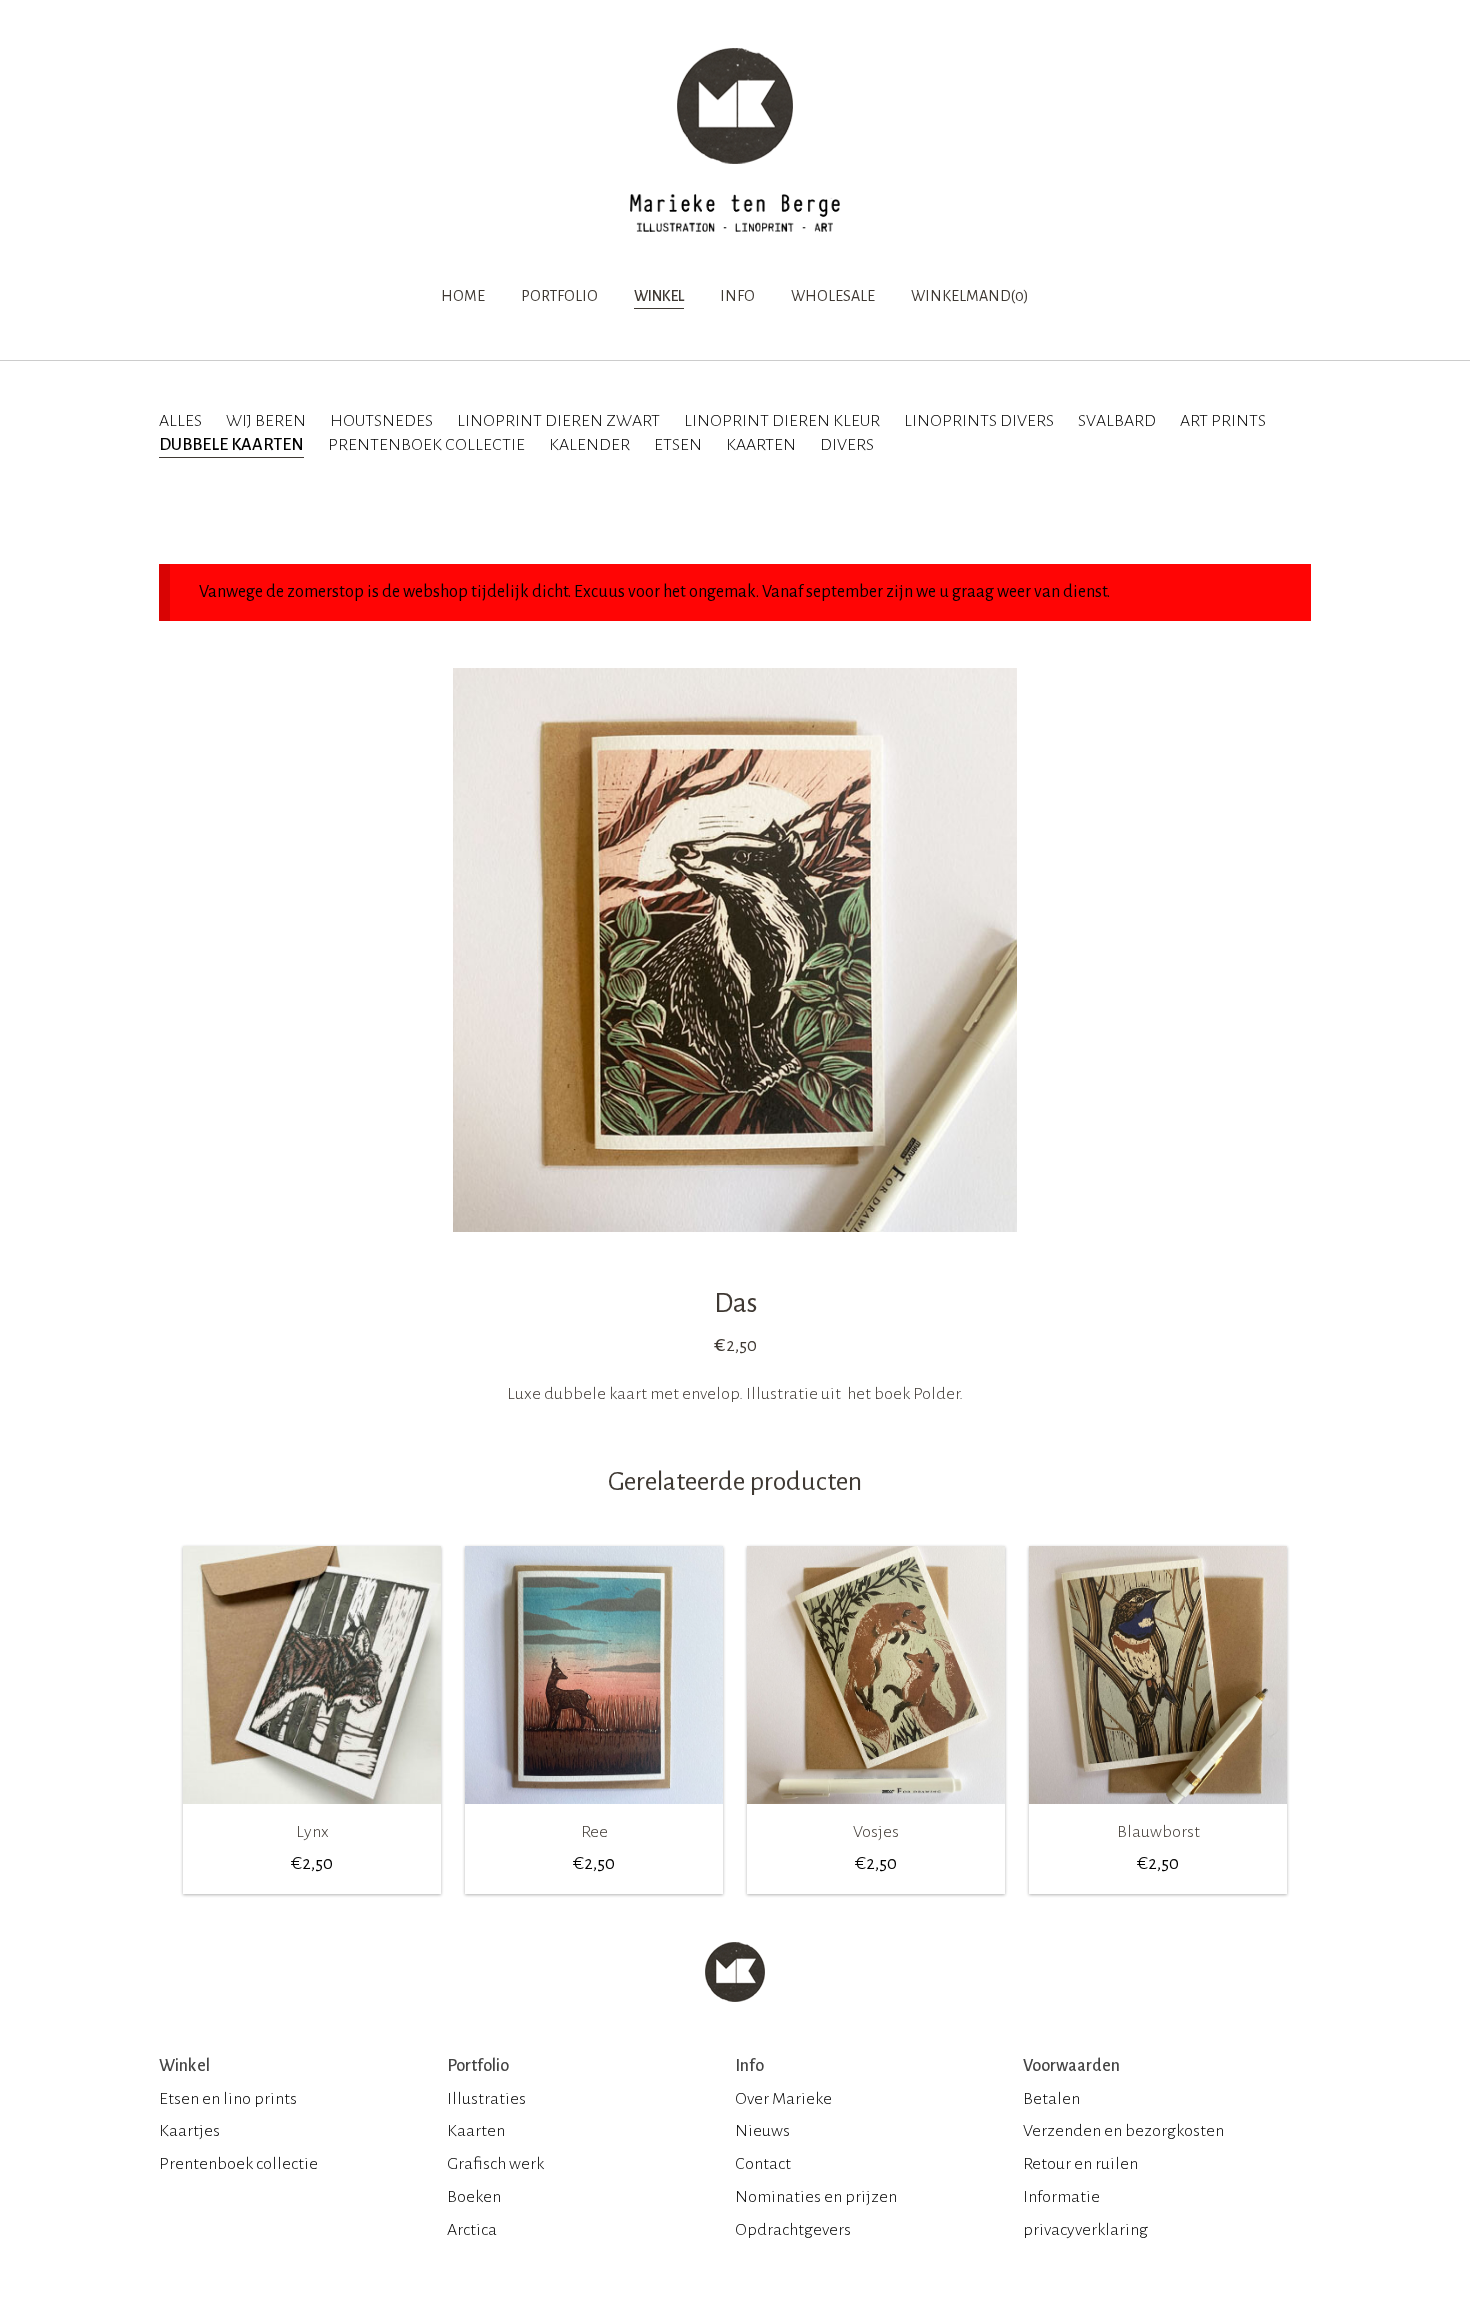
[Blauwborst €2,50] (1158, 1811)
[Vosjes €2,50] (876, 1811)
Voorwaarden (1071, 2066)
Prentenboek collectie (426, 445)
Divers (847, 445)
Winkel (659, 296)
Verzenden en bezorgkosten (1123, 2131)
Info (737, 296)
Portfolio (559, 296)
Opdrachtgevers (793, 2230)
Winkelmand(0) (970, 296)
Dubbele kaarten (231, 445)
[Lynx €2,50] (312, 1811)
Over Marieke (783, 2099)
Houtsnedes (381, 421)
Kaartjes (189, 2131)
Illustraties (486, 2099)
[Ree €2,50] (594, 1811)
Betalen (1051, 2099)
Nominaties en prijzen (816, 2197)
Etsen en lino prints (228, 2099)
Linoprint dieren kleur (782, 421)
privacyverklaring (1085, 2230)
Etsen (678, 445)
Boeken (474, 2197)
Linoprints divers (979, 421)
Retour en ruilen (1080, 2164)
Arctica (472, 2230)
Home (463, 296)
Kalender (589, 445)
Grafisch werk (495, 2164)
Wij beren (266, 421)
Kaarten (761, 445)
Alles (180, 421)
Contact (763, 2164)
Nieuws (762, 2131)
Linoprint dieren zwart (558, 421)
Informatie (1061, 2197)
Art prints (1223, 421)
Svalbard (1117, 421)
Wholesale (833, 296)
